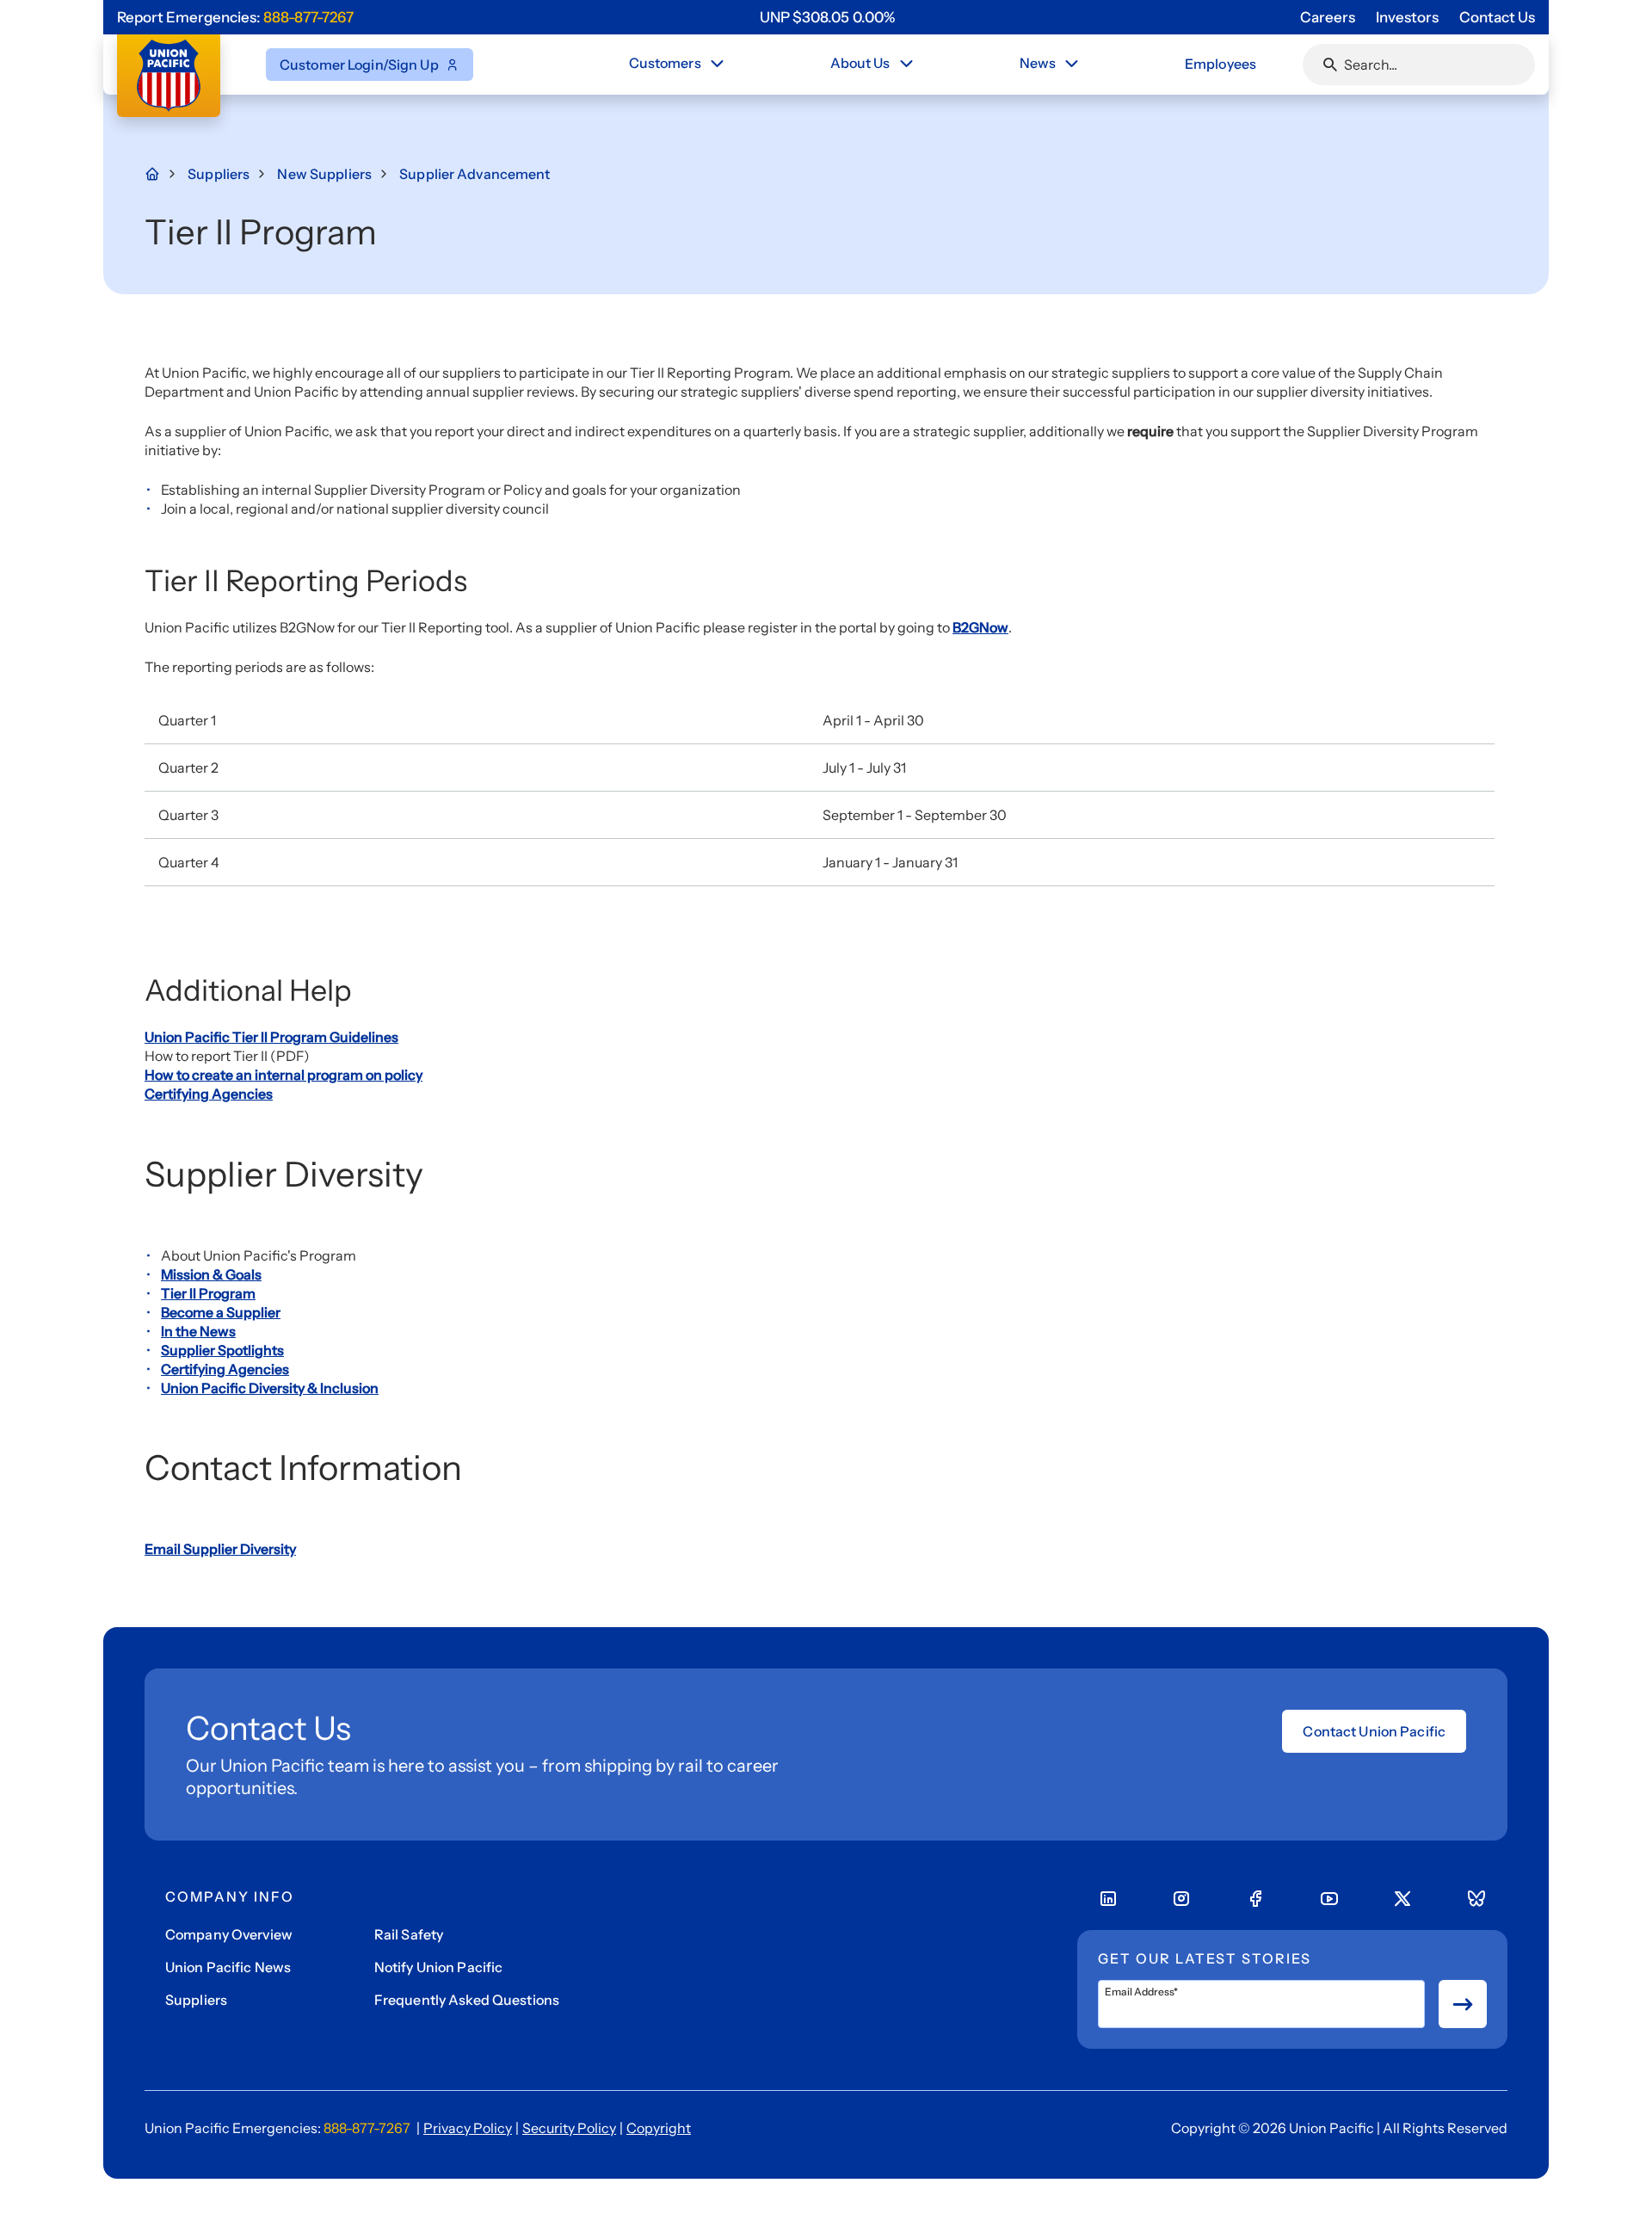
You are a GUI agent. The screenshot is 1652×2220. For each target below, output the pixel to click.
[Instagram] (1181, 1899)
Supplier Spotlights (222, 1350)
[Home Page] (162, 174)
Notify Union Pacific (438, 1967)
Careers (1328, 17)
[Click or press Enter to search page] (1330, 65)
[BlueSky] (1476, 1899)
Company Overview (229, 1934)
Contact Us (1497, 17)
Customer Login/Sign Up (359, 65)
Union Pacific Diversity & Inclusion (270, 1388)
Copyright (659, 2128)
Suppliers (196, 2000)
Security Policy (569, 2128)
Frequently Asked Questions (467, 2000)
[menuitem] (678, 65)
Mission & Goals (211, 1274)
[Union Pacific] (169, 76)
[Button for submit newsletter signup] (1463, 2004)
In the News (198, 1331)
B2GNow (980, 627)
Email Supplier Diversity (220, 1549)
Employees (1221, 64)
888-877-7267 (308, 17)
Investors (1407, 17)
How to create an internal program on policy (284, 1075)
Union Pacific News (228, 1967)
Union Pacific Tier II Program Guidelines (271, 1037)
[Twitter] (1402, 1899)
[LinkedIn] (1108, 1899)
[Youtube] (1329, 1899)
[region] (827, 17)
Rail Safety (409, 1934)
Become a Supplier (221, 1312)
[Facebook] (1255, 1899)
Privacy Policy (468, 2128)
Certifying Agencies (209, 1094)
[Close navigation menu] (717, 64)
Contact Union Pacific (1374, 1731)
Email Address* (1141, 1992)
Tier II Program (208, 1293)
